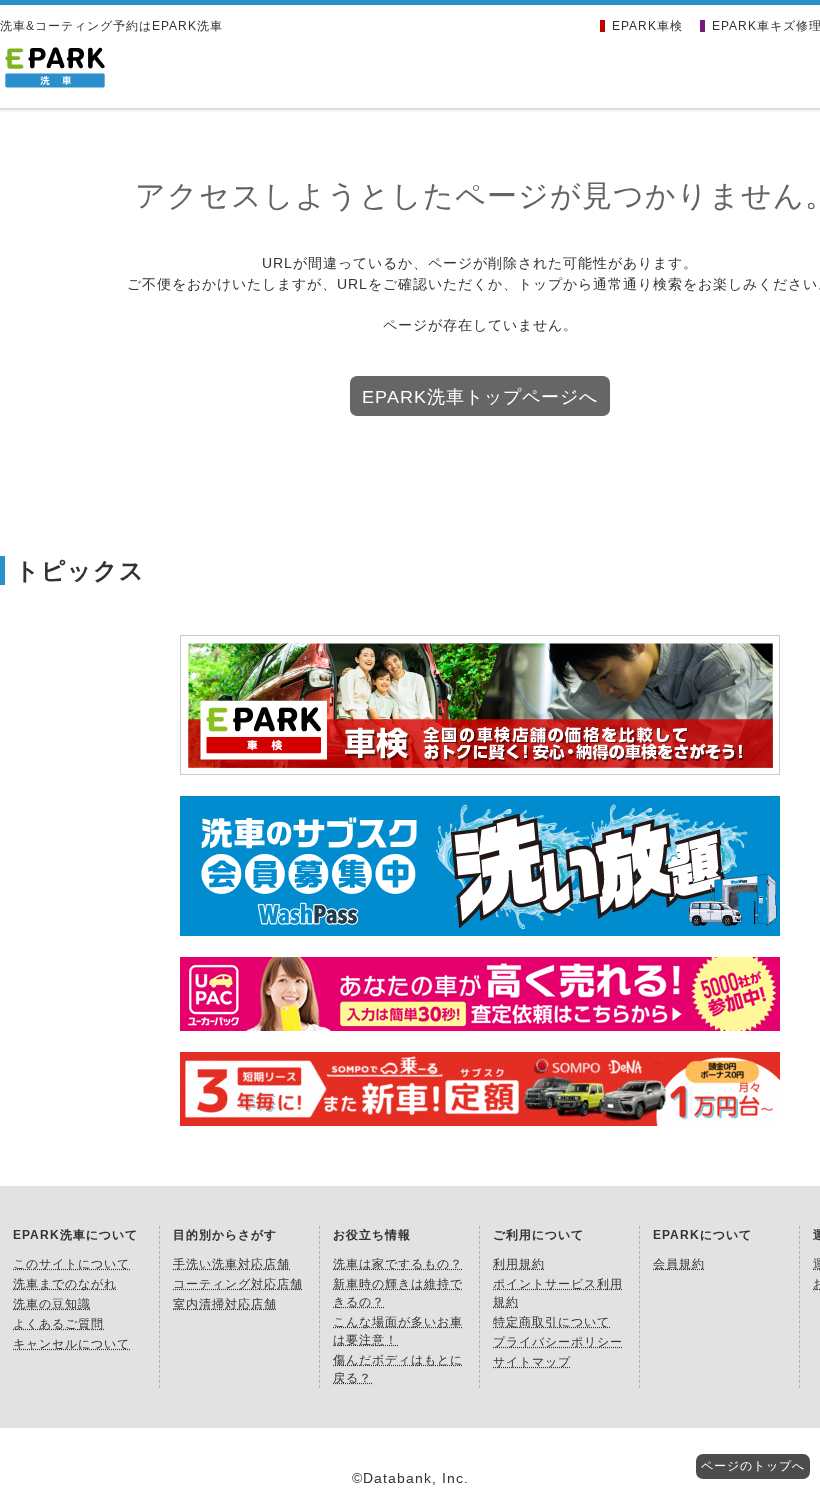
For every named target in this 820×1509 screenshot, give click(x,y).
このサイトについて (71, 1264)
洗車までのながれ (65, 1284)
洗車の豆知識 (52, 1304)
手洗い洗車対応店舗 (231, 1264)
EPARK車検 (647, 26)
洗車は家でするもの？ (398, 1264)
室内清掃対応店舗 (225, 1304)
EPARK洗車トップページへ (480, 397)
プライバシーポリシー (558, 1342)
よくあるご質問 (58, 1324)
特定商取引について (551, 1322)
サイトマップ (532, 1362)
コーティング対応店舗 (238, 1284)
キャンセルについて (71, 1344)
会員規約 (679, 1264)
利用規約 (519, 1264)
